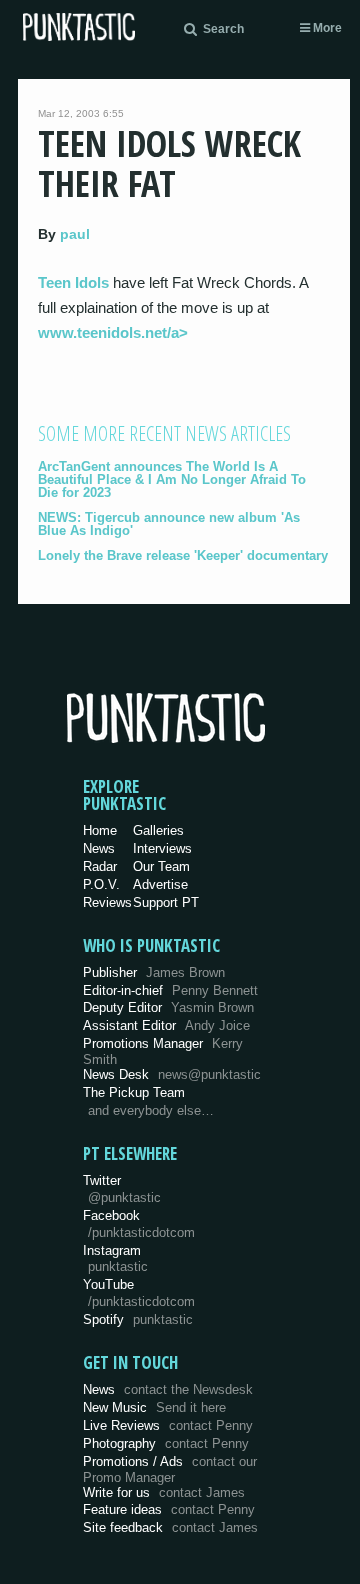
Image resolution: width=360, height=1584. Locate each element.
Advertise (160, 884)
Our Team (161, 866)
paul (75, 234)
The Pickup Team (134, 1092)
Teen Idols (73, 282)
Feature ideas (169, 1509)
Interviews (162, 848)
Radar (100, 866)
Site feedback (170, 1527)
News (99, 848)
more (326, 28)
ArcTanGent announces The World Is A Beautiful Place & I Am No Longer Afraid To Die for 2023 (172, 479)
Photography (166, 1443)
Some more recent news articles (164, 433)
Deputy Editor (168, 1007)
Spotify (138, 1319)
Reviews (107, 902)
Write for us (164, 1492)
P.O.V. (101, 884)
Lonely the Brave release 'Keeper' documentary (183, 555)
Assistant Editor (166, 1025)
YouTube (139, 1293)
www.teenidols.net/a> (113, 332)
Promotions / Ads (170, 1469)
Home (100, 830)
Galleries (158, 830)
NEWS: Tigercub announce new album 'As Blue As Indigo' (169, 524)
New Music (154, 1407)
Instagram (115, 1259)
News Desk (172, 1074)
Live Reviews (168, 1425)
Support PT (166, 902)
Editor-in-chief (170, 990)
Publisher (154, 972)
